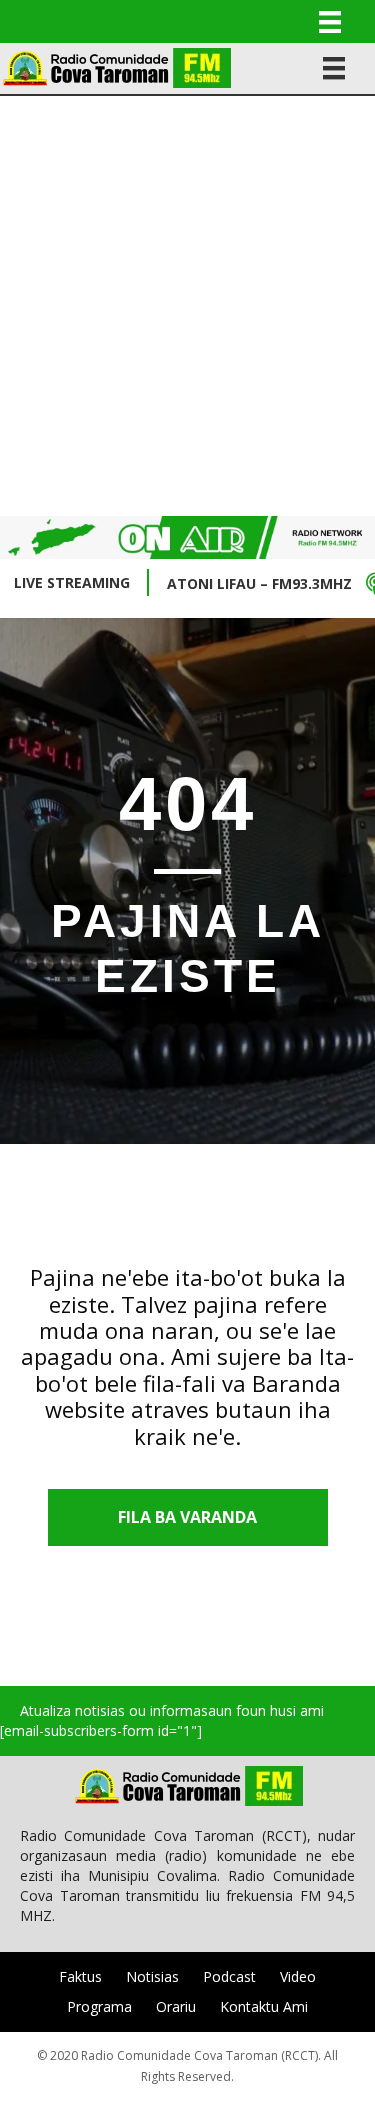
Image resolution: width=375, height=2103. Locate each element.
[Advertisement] (187, 303)
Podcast (229, 1976)
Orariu (176, 2006)
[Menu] (330, 21)
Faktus (80, 1976)
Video (298, 1976)
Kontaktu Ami (264, 2006)
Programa (99, 2006)
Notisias (152, 1976)
